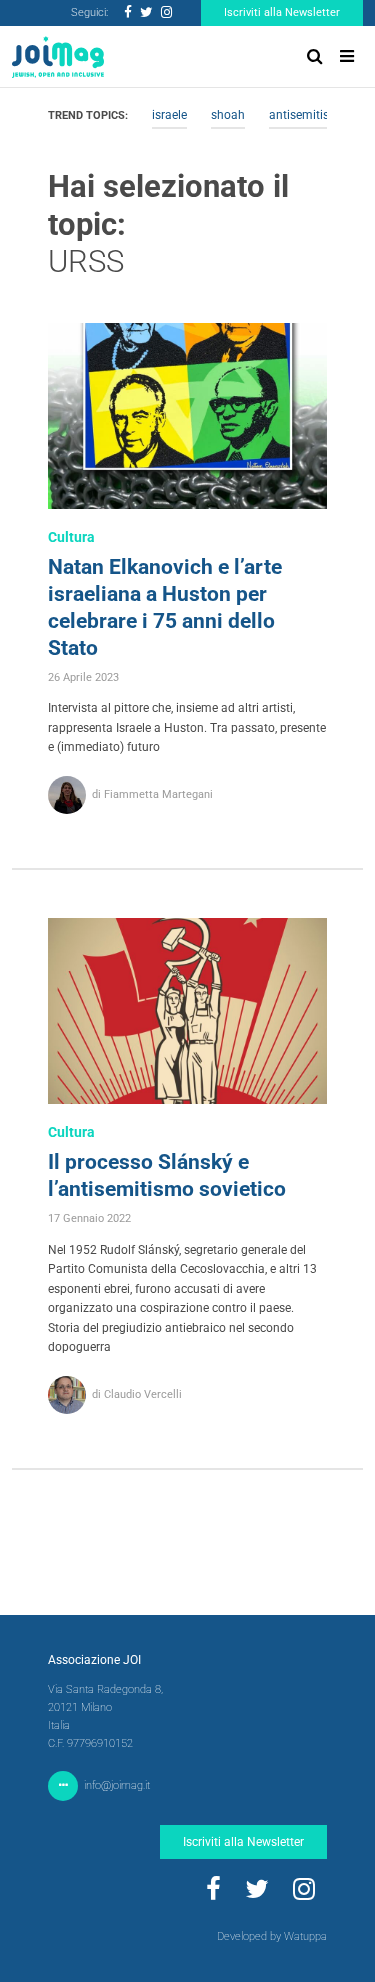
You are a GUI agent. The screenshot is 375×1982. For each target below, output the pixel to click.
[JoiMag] (58, 57)
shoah (228, 115)
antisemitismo (308, 115)
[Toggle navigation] (347, 56)
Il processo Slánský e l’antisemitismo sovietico (167, 1175)
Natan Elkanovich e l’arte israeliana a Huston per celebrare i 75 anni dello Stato (165, 607)
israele (169, 115)
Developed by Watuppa (272, 1936)
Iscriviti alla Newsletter (282, 12)
